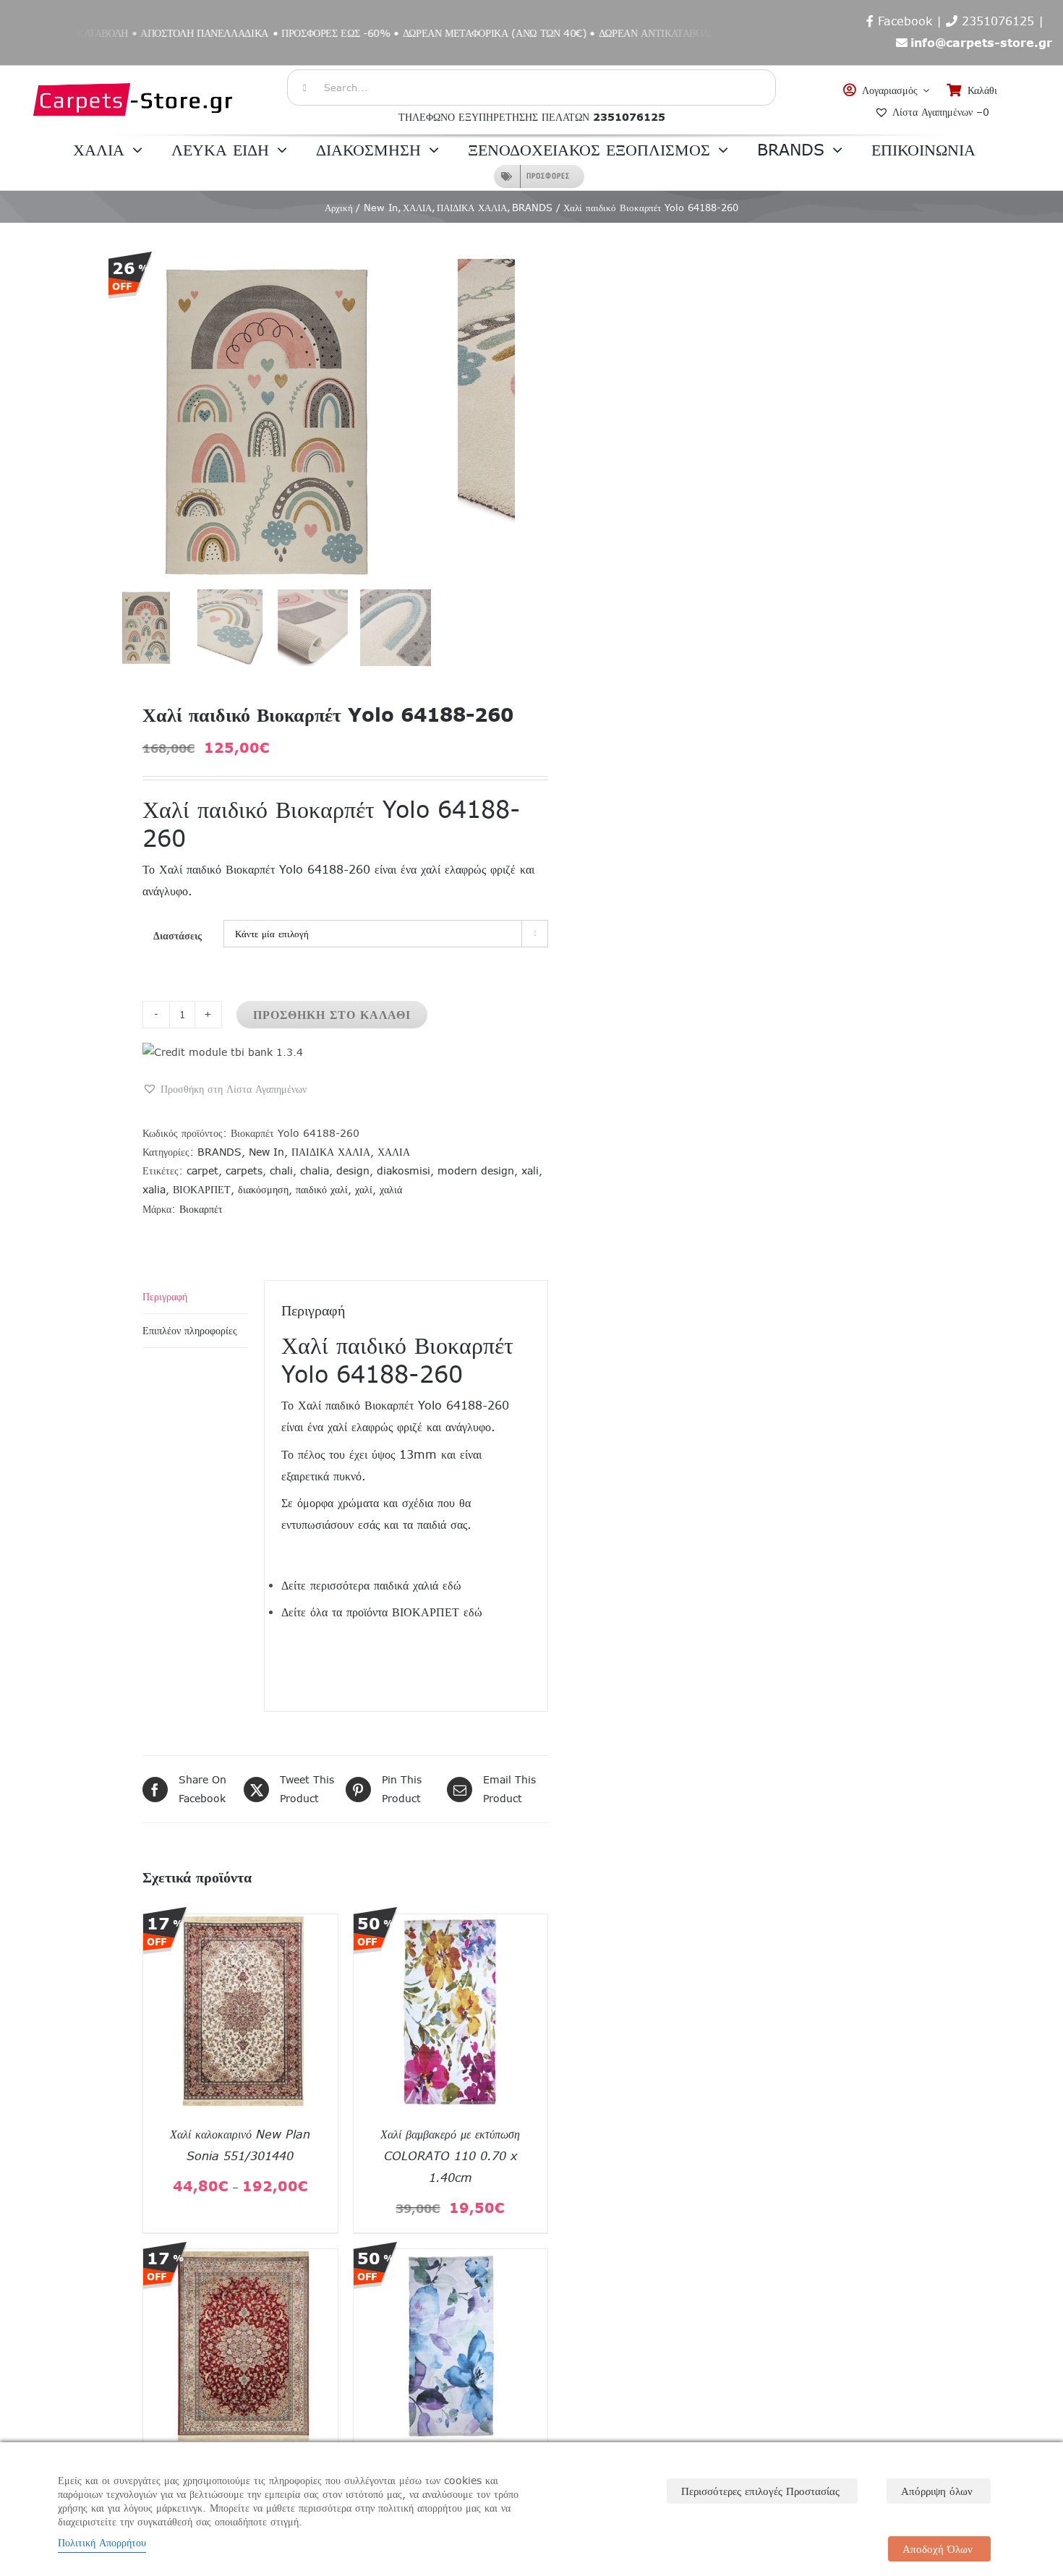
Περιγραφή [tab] (165, 1297)
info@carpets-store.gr (981, 43)
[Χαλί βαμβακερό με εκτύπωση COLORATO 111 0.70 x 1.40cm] (451, 2259)
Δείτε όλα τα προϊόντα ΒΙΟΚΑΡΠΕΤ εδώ (382, 1612)
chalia (315, 1171)
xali (530, 1171)
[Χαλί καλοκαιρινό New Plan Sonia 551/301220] (240, 2259)
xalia (154, 1190)
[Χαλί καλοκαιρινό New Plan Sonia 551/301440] (240, 1924)
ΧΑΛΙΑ (394, 1152)
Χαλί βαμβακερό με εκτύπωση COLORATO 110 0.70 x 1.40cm (450, 2156)
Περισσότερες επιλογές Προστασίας (760, 2491)
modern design (476, 1171)
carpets (244, 1171)
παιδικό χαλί (322, 1190)
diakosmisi (404, 1171)
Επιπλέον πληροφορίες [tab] (190, 1331)
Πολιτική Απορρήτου (102, 2543)
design (353, 1171)
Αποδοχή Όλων (938, 2549)
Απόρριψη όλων (937, 2491)
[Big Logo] (134, 73)
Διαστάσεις (178, 936)
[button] (225, 1089)
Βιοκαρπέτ (201, 1209)
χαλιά (391, 1190)
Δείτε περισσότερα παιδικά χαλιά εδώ (371, 1585)
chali (281, 1171)
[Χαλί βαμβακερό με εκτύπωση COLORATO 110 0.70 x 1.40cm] (451, 1924)
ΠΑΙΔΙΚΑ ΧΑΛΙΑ (331, 1152)
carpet (202, 1171)
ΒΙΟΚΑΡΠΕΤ (202, 1190)
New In (266, 1152)
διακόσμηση (263, 1190)
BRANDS (219, 1152)
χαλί (364, 1190)
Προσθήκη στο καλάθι (332, 1015)
